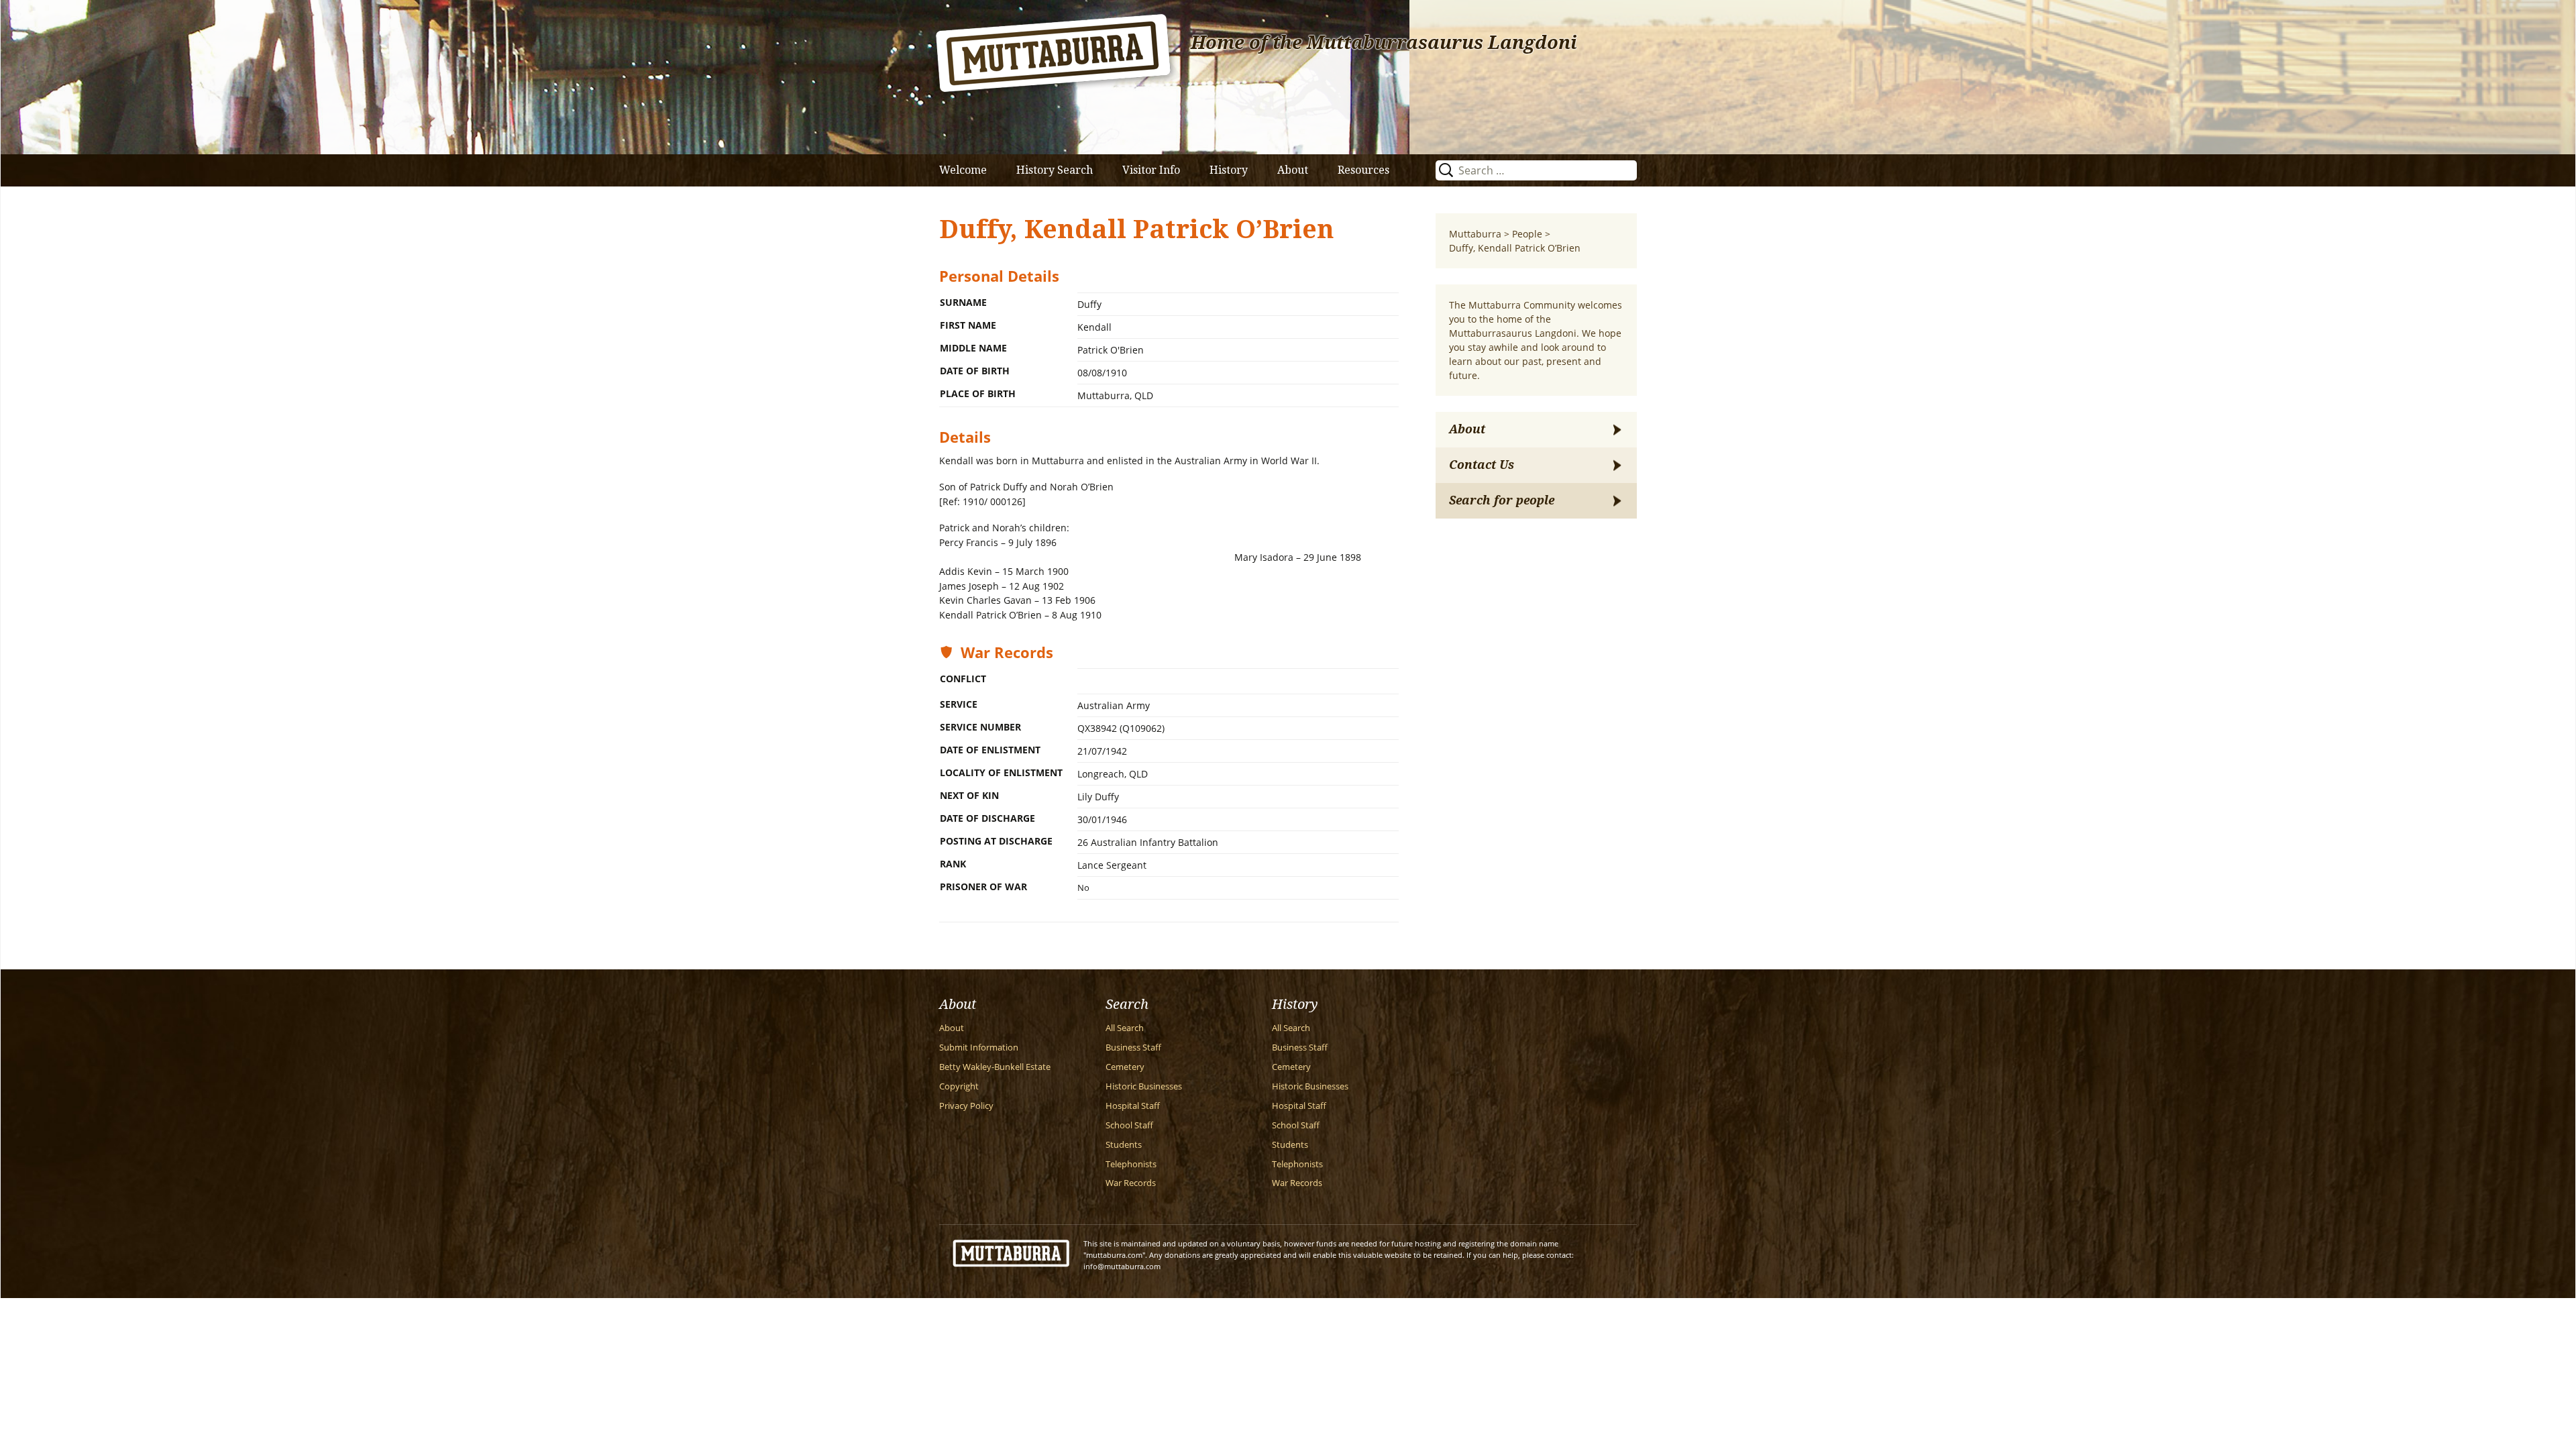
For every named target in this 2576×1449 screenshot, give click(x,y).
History (1229, 170)
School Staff (1129, 1125)
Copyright (959, 1086)
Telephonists (1131, 1164)
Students (1124, 1145)
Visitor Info (1151, 170)
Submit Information (979, 1048)
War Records (1131, 1183)
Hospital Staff (1133, 1106)
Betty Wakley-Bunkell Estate (995, 1067)
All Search (1125, 1028)
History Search (1055, 170)
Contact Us (1482, 465)
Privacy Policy (966, 1106)
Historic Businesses (1144, 1086)
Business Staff (1133, 1048)
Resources (1363, 170)
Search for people (1502, 500)
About (1293, 170)
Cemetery (1125, 1067)
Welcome (963, 170)
